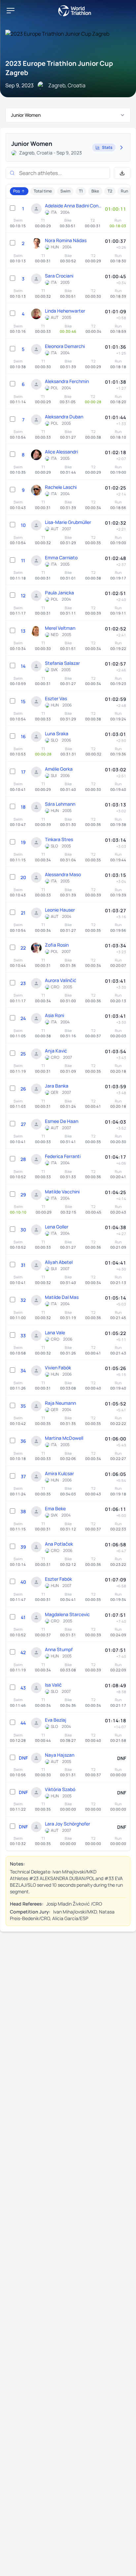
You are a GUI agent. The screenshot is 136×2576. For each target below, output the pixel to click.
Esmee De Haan (62, 1121)
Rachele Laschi (61, 487)
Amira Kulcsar (59, 1473)
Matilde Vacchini (62, 1192)
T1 (81, 191)
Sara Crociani (59, 276)
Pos (17, 191)
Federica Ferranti (63, 1156)
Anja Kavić (56, 1051)
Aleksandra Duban (64, 417)
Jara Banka (57, 1086)
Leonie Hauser (60, 910)
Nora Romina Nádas (66, 240)
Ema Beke (55, 1508)
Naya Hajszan (60, 1755)
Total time (43, 191)
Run (124, 191)
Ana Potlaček (59, 1544)
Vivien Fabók (58, 1368)
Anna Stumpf (59, 1649)
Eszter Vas (56, 698)
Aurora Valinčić (61, 980)
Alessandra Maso (63, 874)
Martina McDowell (64, 1438)
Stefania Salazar (62, 663)
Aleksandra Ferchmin (67, 381)
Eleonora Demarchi (65, 346)
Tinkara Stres (59, 839)
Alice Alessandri (61, 452)
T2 (110, 191)
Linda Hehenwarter (65, 311)
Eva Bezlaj (56, 1720)
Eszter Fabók (58, 1579)
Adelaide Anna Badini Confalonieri (73, 206)
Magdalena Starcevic (67, 1614)
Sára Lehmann (60, 804)
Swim (65, 191)
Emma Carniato (61, 558)
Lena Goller (57, 1227)
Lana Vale (55, 1332)
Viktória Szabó (60, 1789)
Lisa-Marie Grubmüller (68, 522)
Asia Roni (54, 1015)
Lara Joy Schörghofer (68, 1824)
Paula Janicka (59, 593)
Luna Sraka (57, 733)
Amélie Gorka (59, 769)
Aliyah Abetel (59, 1262)
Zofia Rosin (57, 945)
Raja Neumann (60, 1403)
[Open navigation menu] (11, 11)
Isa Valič (53, 1685)
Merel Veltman (60, 628)
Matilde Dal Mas (62, 1297)
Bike (95, 191)
